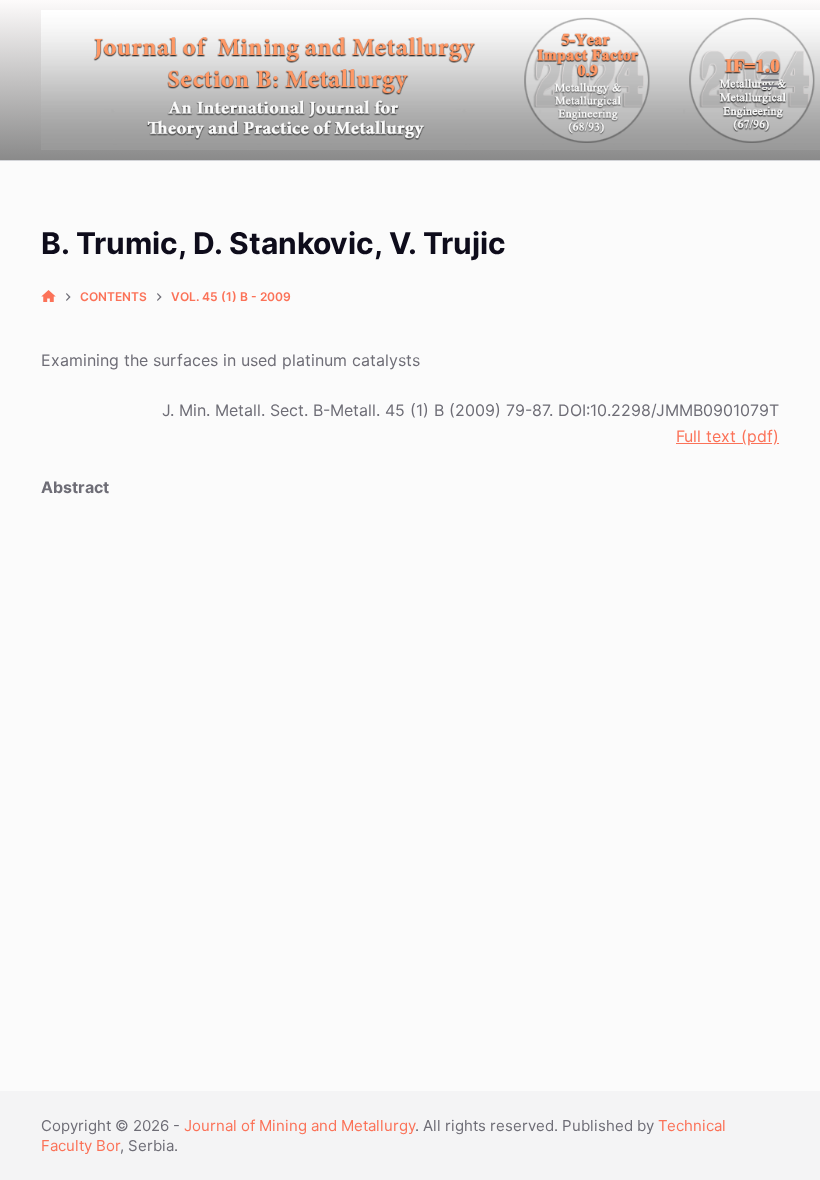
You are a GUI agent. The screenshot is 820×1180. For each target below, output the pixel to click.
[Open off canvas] (770, 80)
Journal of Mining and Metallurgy (299, 1125)
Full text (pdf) (727, 436)
